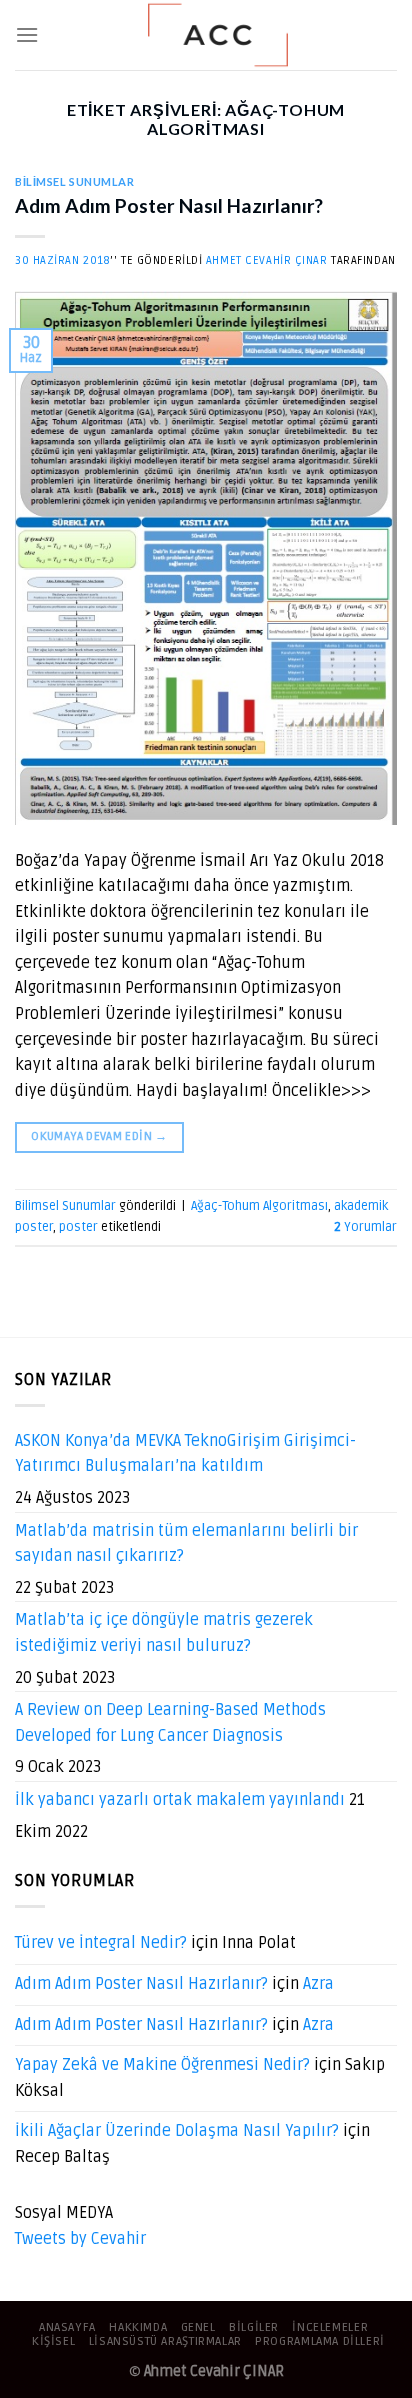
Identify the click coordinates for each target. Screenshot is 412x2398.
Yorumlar (365, 1227)
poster (78, 1227)
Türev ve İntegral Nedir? (101, 1943)
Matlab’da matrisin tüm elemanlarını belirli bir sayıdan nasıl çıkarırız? (186, 1544)
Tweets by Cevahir (80, 2239)
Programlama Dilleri (320, 2341)
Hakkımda (138, 2327)
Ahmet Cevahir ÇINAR (267, 260)
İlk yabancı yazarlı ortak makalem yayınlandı (180, 1800)
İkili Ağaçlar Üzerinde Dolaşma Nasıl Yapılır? (177, 2131)
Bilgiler (254, 2327)
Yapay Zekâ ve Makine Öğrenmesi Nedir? (162, 2065)
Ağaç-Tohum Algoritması (259, 1206)
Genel (198, 2327)
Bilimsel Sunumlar (75, 181)
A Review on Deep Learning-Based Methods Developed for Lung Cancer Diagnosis (170, 1723)
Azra (318, 1984)
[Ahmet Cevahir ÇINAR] (218, 35)
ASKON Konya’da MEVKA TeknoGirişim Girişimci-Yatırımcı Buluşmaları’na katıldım (185, 1454)
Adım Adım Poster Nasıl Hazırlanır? (169, 205)
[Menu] (27, 34)
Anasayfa (67, 2327)
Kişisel (53, 2341)
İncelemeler (330, 2327)
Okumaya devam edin (99, 1136)
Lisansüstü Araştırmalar (165, 2341)
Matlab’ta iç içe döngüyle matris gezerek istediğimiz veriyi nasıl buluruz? (164, 1633)
